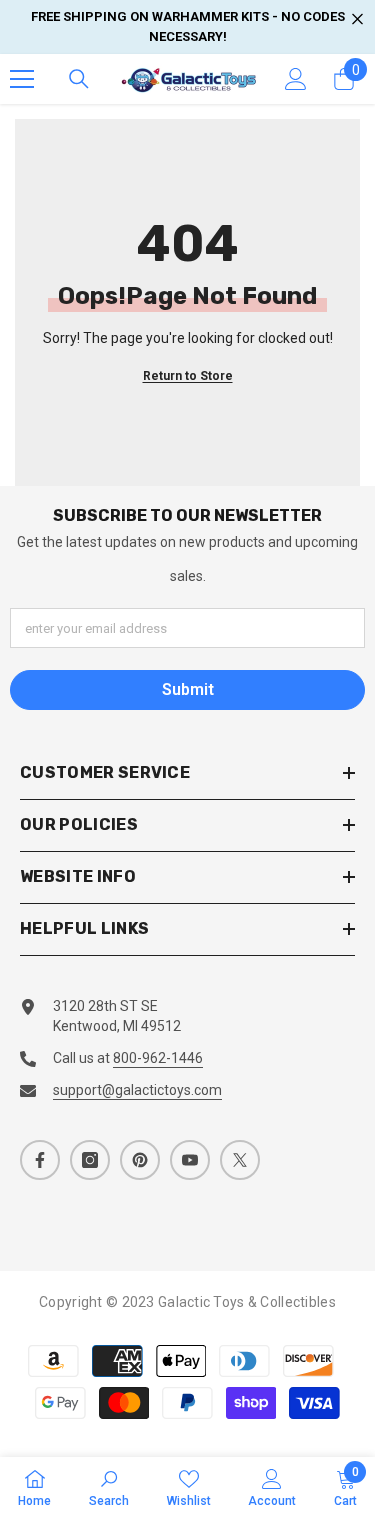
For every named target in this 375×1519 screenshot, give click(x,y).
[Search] (79, 79)
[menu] (22, 79)
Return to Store (188, 376)
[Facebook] (40, 1160)
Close (357, 19)
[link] (109, 1487)
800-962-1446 (158, 1058)
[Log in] (296, 79)
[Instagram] (90, 1160)
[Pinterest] (140, 1160)
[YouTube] (190, 1160)
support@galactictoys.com (137, 1090)
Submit (188, 689)
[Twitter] (240, 1160)
